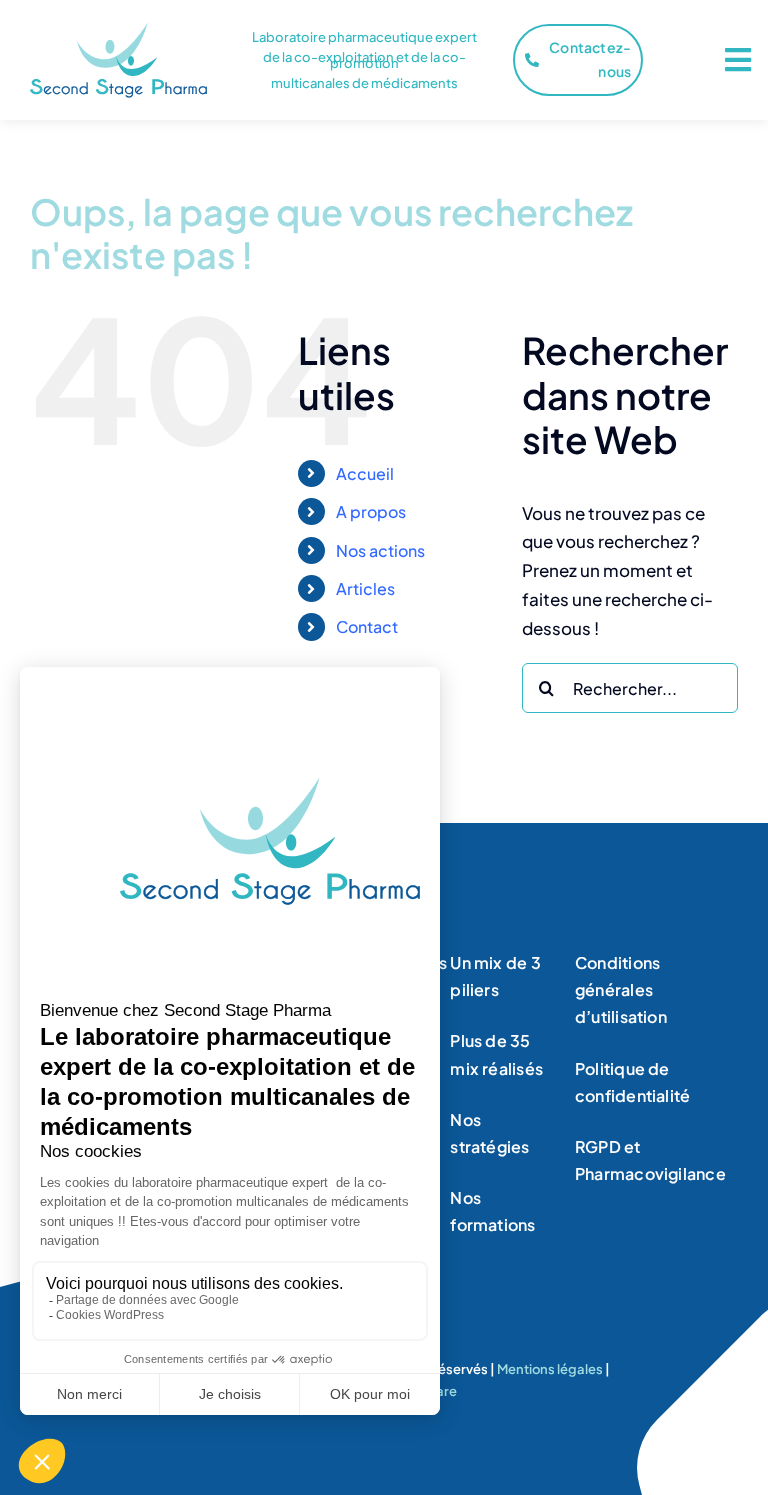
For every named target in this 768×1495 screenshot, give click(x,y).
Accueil (365, 473)
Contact (367, 626)
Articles (365, 588)
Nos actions (380, 550)
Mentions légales (550, 1369)
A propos (371, 511)
